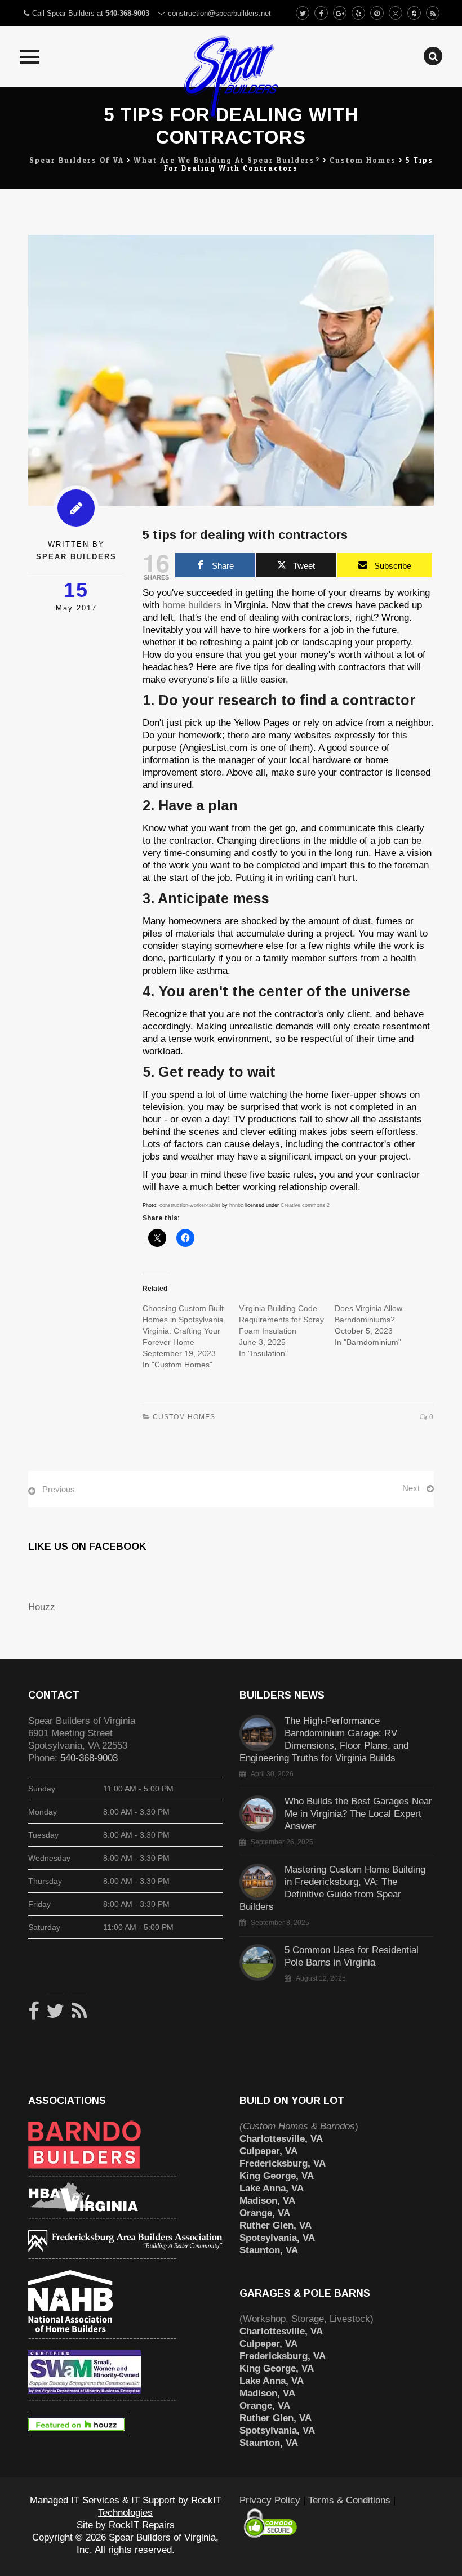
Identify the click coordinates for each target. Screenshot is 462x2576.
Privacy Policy (270, 2500)
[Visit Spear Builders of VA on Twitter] (55, 2015)
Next (411, 1488)
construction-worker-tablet (190, 1205)
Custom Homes (184, 1417)
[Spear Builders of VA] (231, 72)
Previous (59, 1489)
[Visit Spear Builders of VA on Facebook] (34, 2015)
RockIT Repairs (142, 2525)
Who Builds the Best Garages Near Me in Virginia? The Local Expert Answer (358, 1814)
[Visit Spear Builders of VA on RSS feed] (79, 2015)
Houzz (42, 1607)
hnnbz (236, 1205)
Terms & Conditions (349, 2500)
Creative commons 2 (305, 1205)
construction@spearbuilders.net (219, 13)
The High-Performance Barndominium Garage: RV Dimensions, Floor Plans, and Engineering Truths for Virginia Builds (324, 1739)
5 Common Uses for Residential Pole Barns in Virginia (352, 1956)
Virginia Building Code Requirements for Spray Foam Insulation (281, 1320)
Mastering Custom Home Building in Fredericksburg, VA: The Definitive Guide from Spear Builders (332, 1888)
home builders (192, 605)
